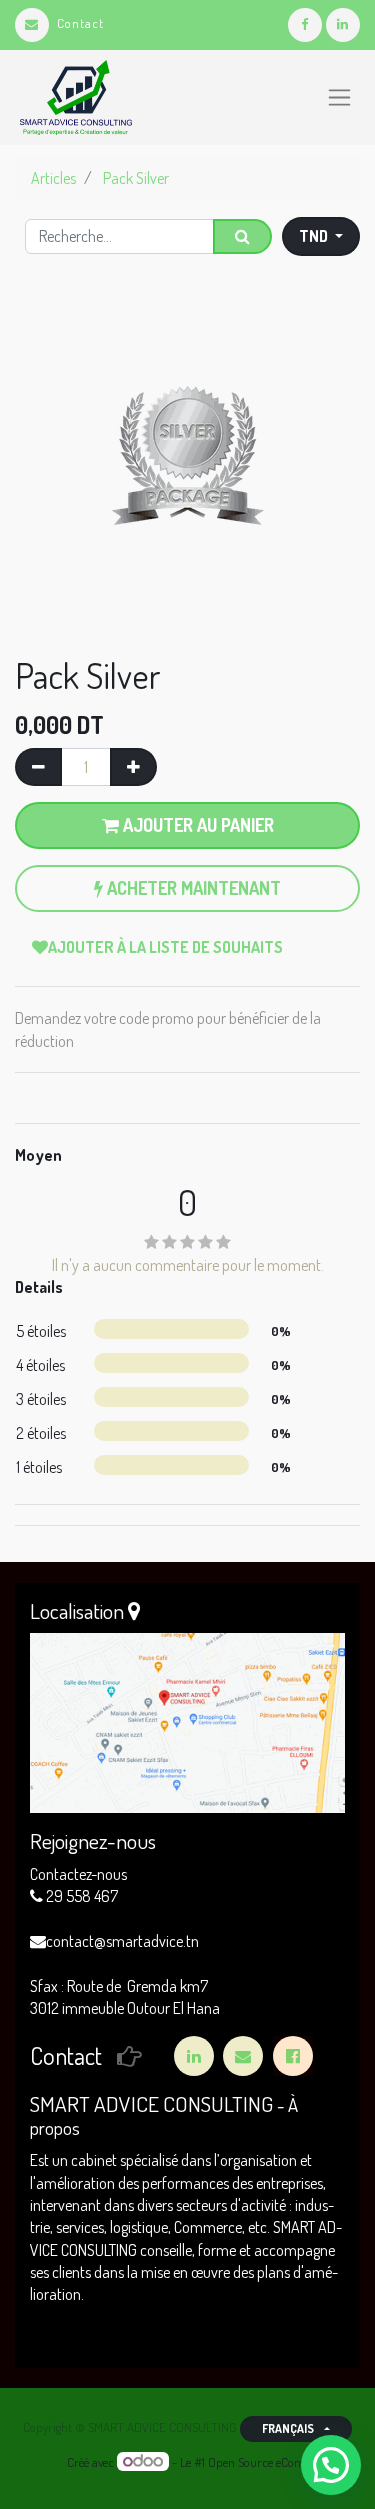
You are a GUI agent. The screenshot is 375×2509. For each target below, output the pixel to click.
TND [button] (315, 236)
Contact (80, 23)
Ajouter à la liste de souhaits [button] (165, 947)
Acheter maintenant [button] (192, 888)
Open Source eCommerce (272, 2462)
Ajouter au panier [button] (196, 825)
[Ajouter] (133, 767)
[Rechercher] (242, 236)
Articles (53, 178)
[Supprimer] (38, 767)
